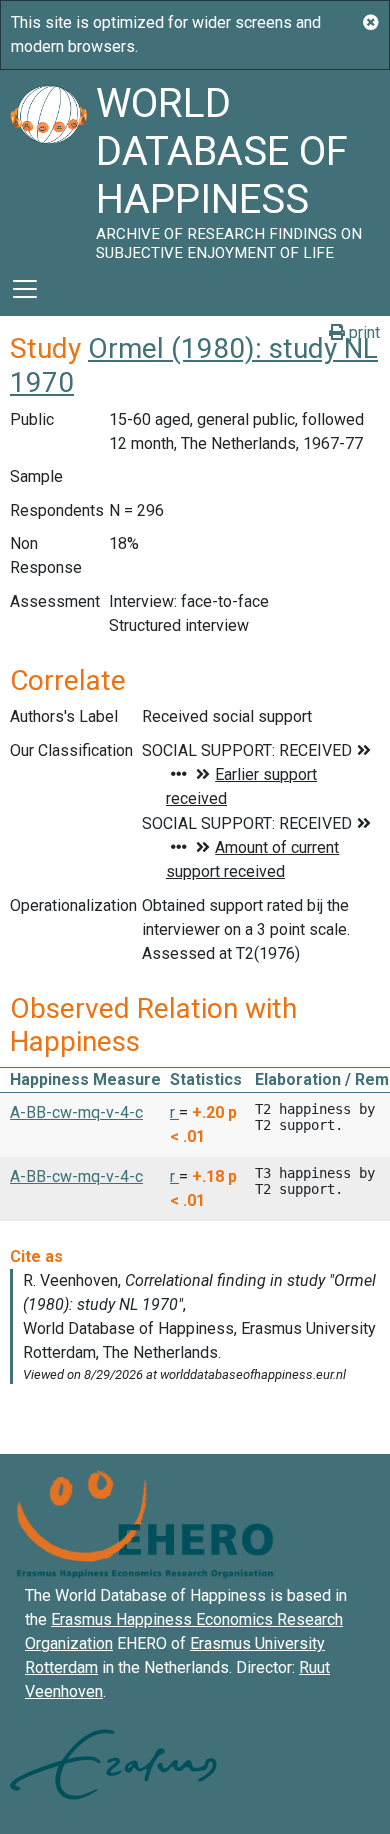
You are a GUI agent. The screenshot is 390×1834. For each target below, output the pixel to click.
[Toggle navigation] (25, 289)
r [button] (174, 1112)
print (362, 332)
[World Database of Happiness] (48, 166)
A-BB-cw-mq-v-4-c (76, 1112)
